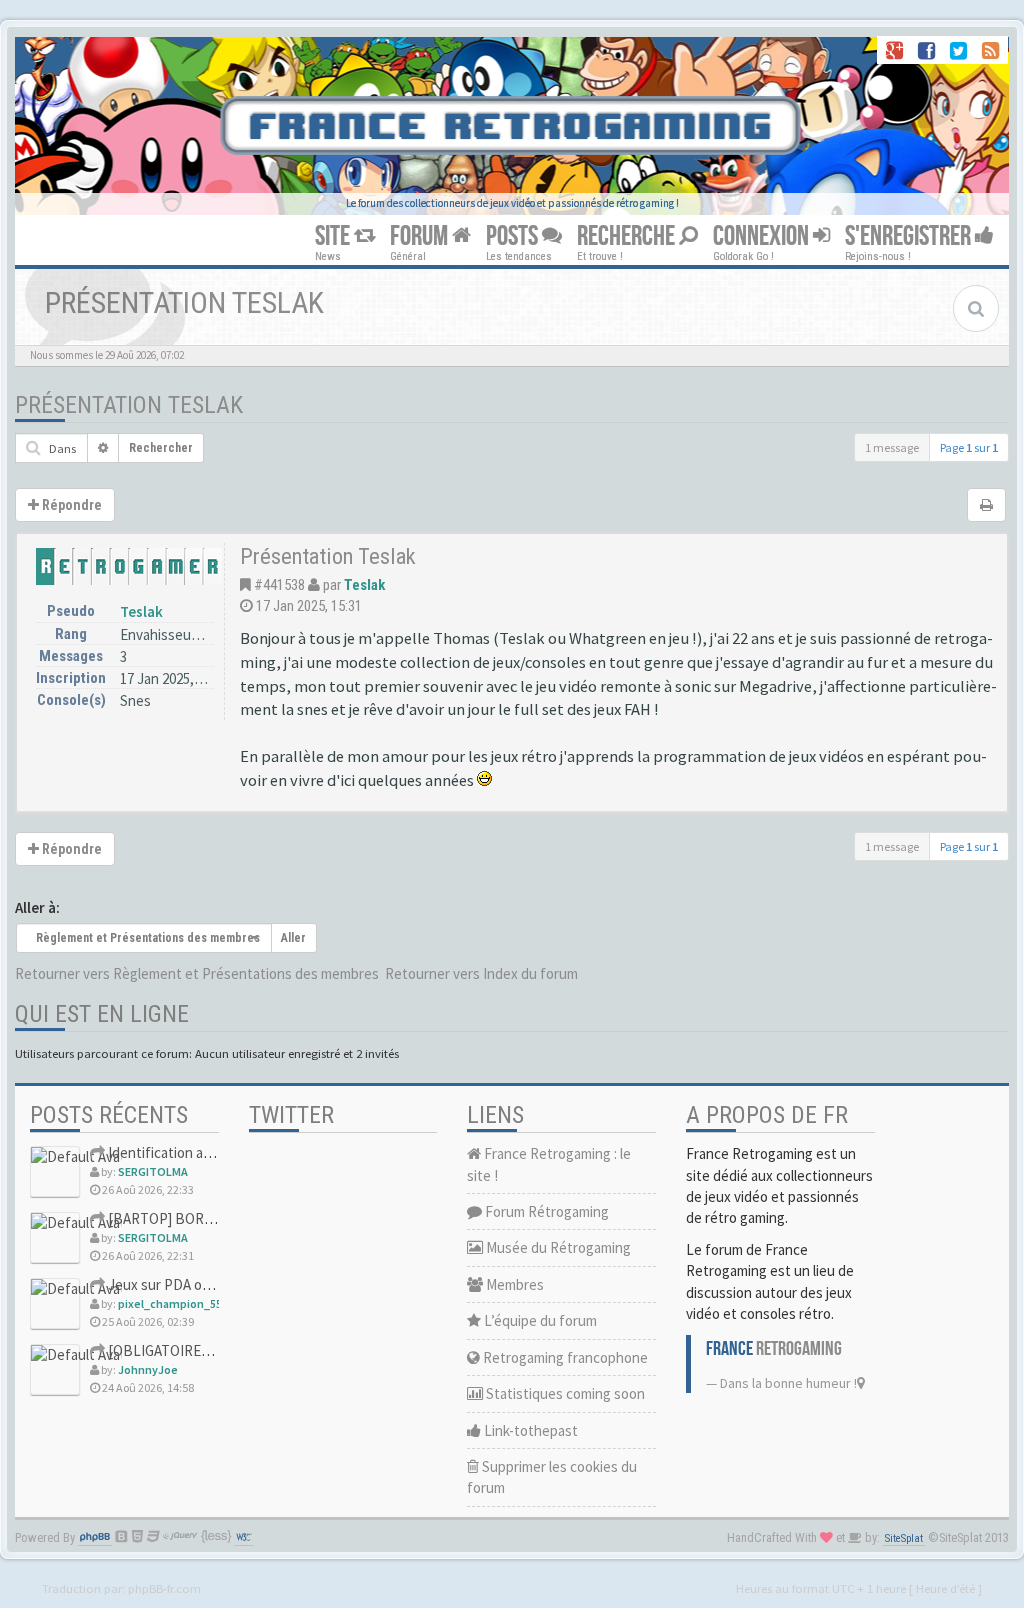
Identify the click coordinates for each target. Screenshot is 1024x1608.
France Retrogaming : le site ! (549, 1164)
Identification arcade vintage (196, 1152)
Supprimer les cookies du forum (552, 1477)
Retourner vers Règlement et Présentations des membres (197, 973)
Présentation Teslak (129, 405)
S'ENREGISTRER (910, 236)
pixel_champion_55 (170, 1303)
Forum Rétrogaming (545, 1211)
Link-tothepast (529, 1430)
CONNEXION (763, 236)
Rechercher (161, 448)
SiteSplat (904, 1538)
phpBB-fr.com (164, 1588)
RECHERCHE (628, 236)
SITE (334, 236)
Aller (293, 938)
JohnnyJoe (148, 1369)
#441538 (279, 585)
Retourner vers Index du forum (481, 973)
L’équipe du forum (539, 1320)
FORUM (421, 236)
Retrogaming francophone (564, 1357)
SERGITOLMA (153, 1171)
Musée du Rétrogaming (557, 1247)
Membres (513, 1284)
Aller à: (37, 907)
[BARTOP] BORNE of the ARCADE (212, 1218)
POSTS (514, 236)
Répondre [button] (70, 505)
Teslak (141, 611)
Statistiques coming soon (564, 1393)
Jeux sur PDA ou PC (168, 1284)
